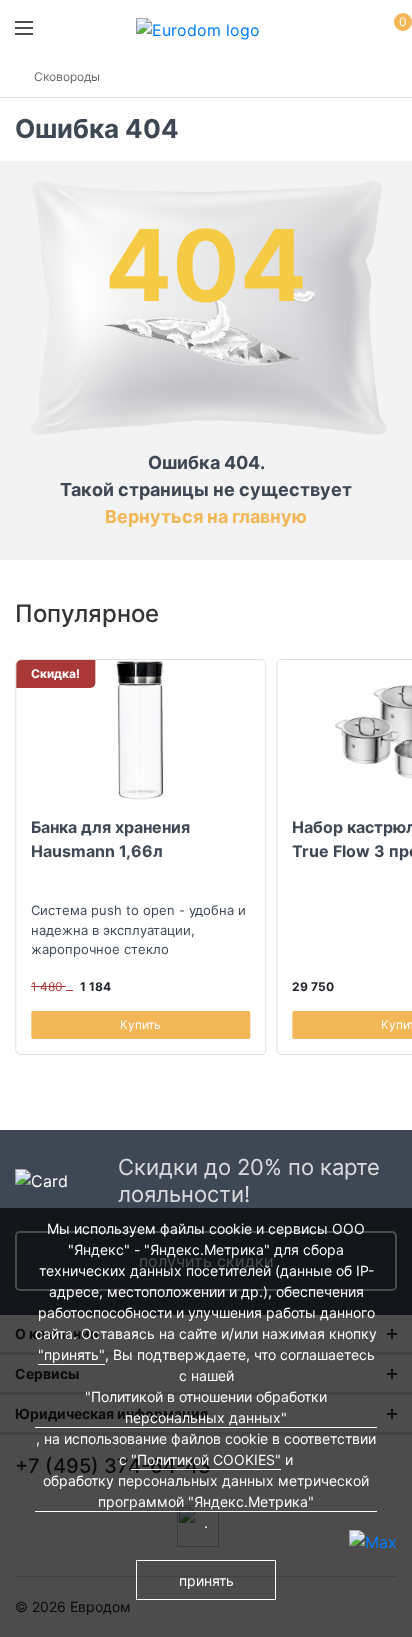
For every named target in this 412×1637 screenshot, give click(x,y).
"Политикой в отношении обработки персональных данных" (206, 1407)
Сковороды (67, 76)
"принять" (71, 1354)
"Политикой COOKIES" (206, 1459)
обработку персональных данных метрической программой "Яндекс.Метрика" (206, 1491)
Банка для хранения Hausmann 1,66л (110, 839)
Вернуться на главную (206, 516)
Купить (140, 1024)
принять (206, 1580)
